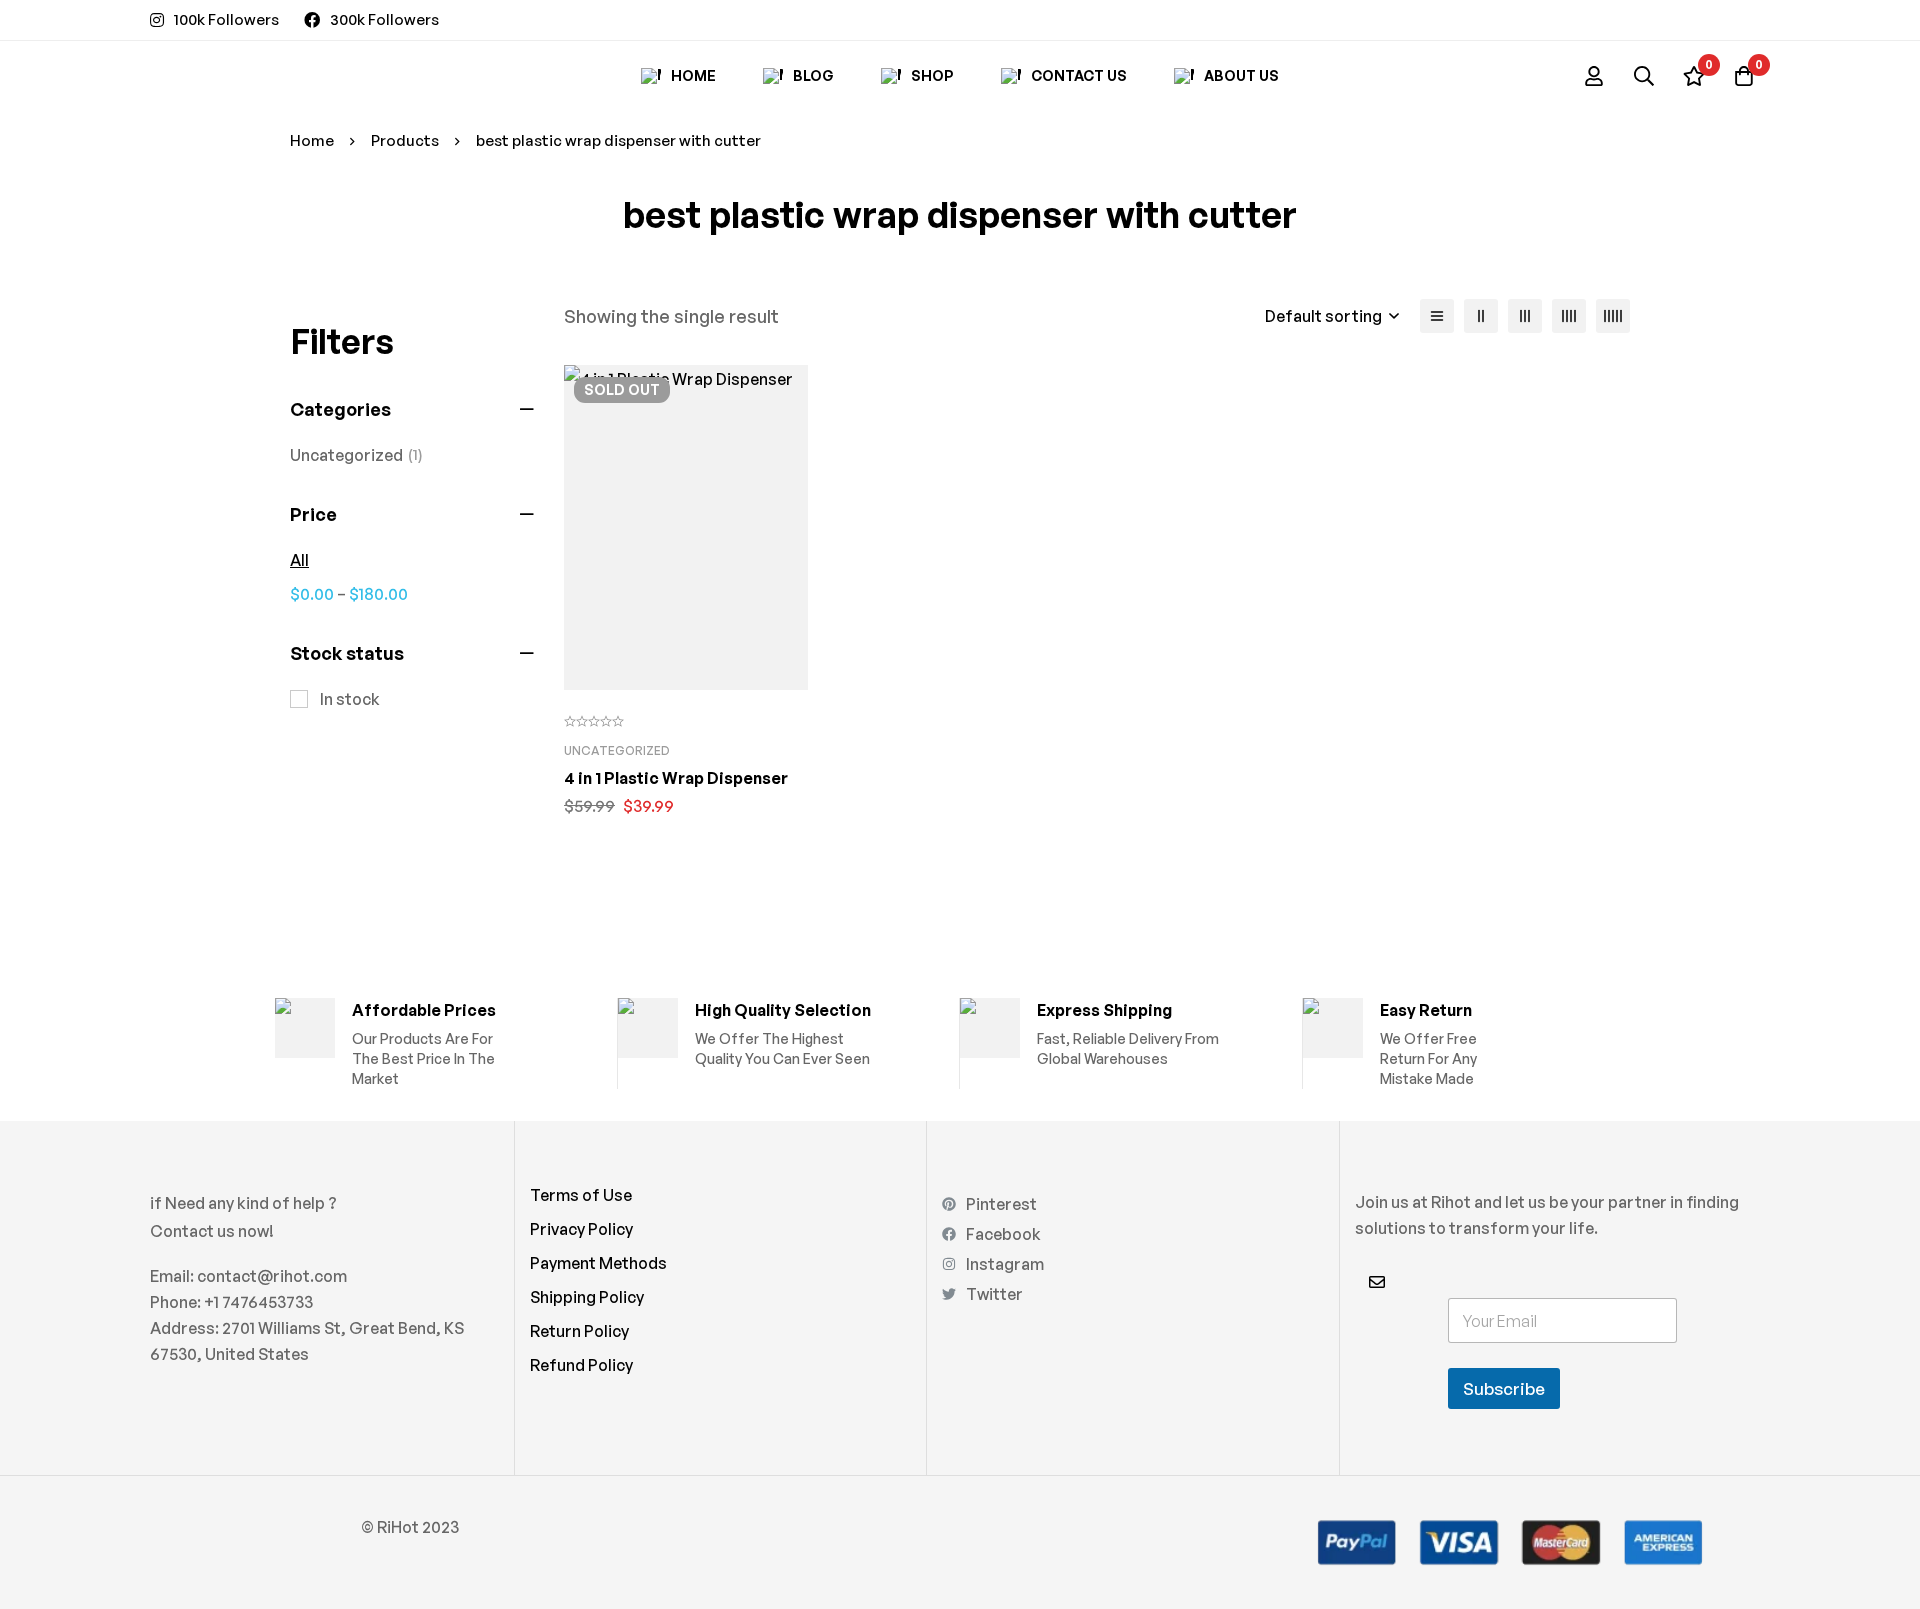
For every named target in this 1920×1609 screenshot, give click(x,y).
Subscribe (1504, 1388)
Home (312, 140)
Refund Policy (581, 1365)
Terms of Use (581, 1195)
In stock (350, 699)
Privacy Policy (581, 1229)
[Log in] (1594, 76)
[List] (1437, 316)
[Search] (1644, 76)
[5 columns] (1613, 316)
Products (405, 140)
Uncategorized (356, 455)
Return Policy (579, 1331)
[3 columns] (1525, 316)
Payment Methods (598, 1263)
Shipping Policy (587, 1297)
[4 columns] (1569, 316)
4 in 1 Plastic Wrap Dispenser (676, 778)
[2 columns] (1481, 316)
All (299, 560)
